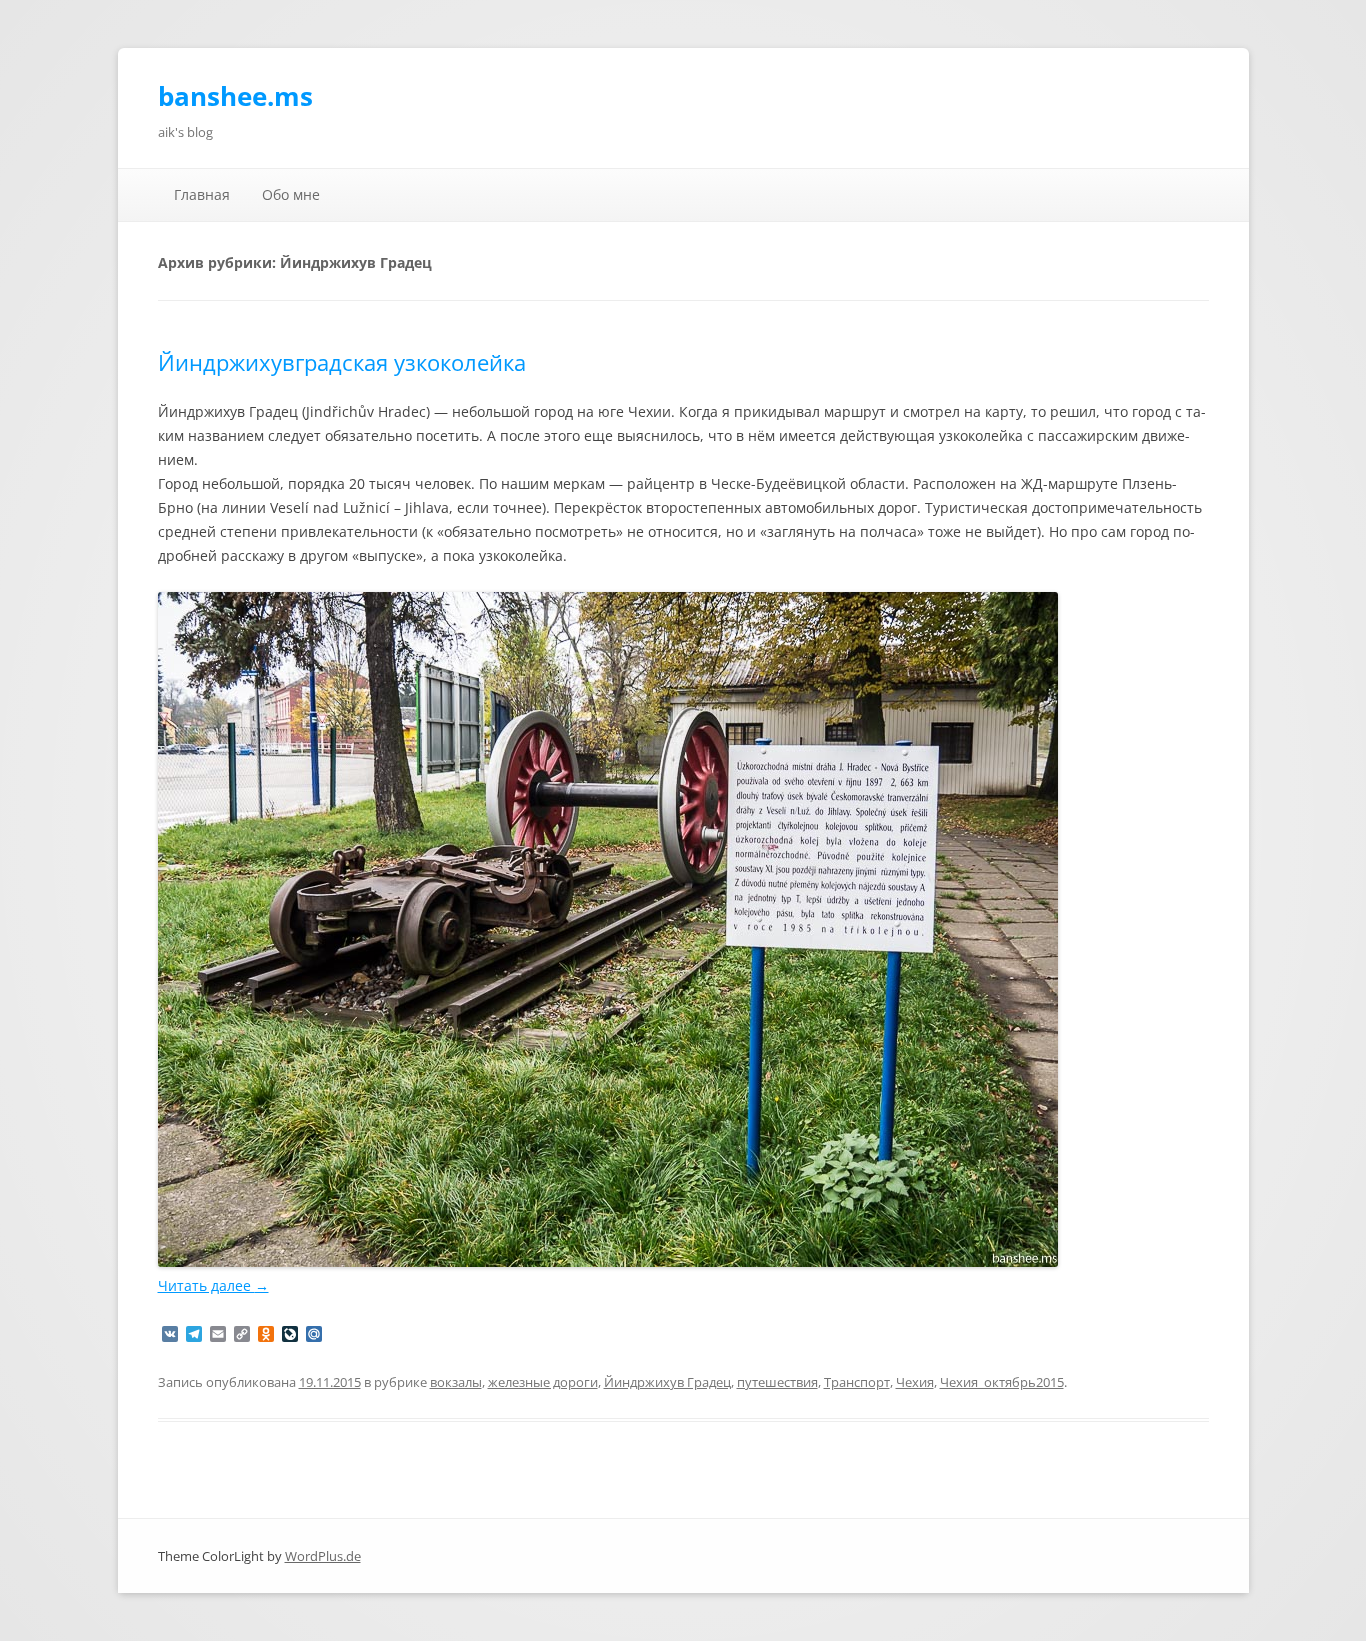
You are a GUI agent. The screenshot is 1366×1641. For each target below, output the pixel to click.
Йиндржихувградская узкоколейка (342, 362)
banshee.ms (235, 96)
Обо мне (291, 194)
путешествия (777, 1382)
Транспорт (857, 1382)
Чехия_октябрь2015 (1002, 1382)
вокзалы (456, 1382)
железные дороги (543, 1382)
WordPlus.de (323, 1556)
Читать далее (213, 1285)
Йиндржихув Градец (667, 1382)
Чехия (915, 1382)
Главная (202, 194)
